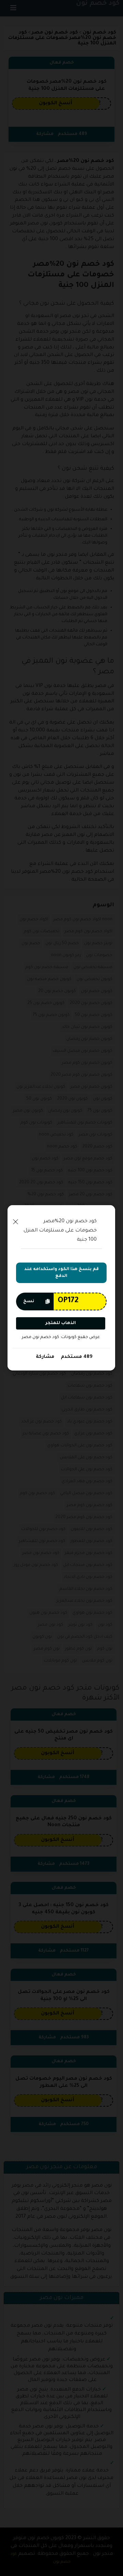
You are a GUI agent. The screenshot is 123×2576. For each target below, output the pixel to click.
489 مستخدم (76, 1357)
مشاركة (45, 1357)
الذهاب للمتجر (61, 1323)
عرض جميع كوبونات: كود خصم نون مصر (61, 1337)
